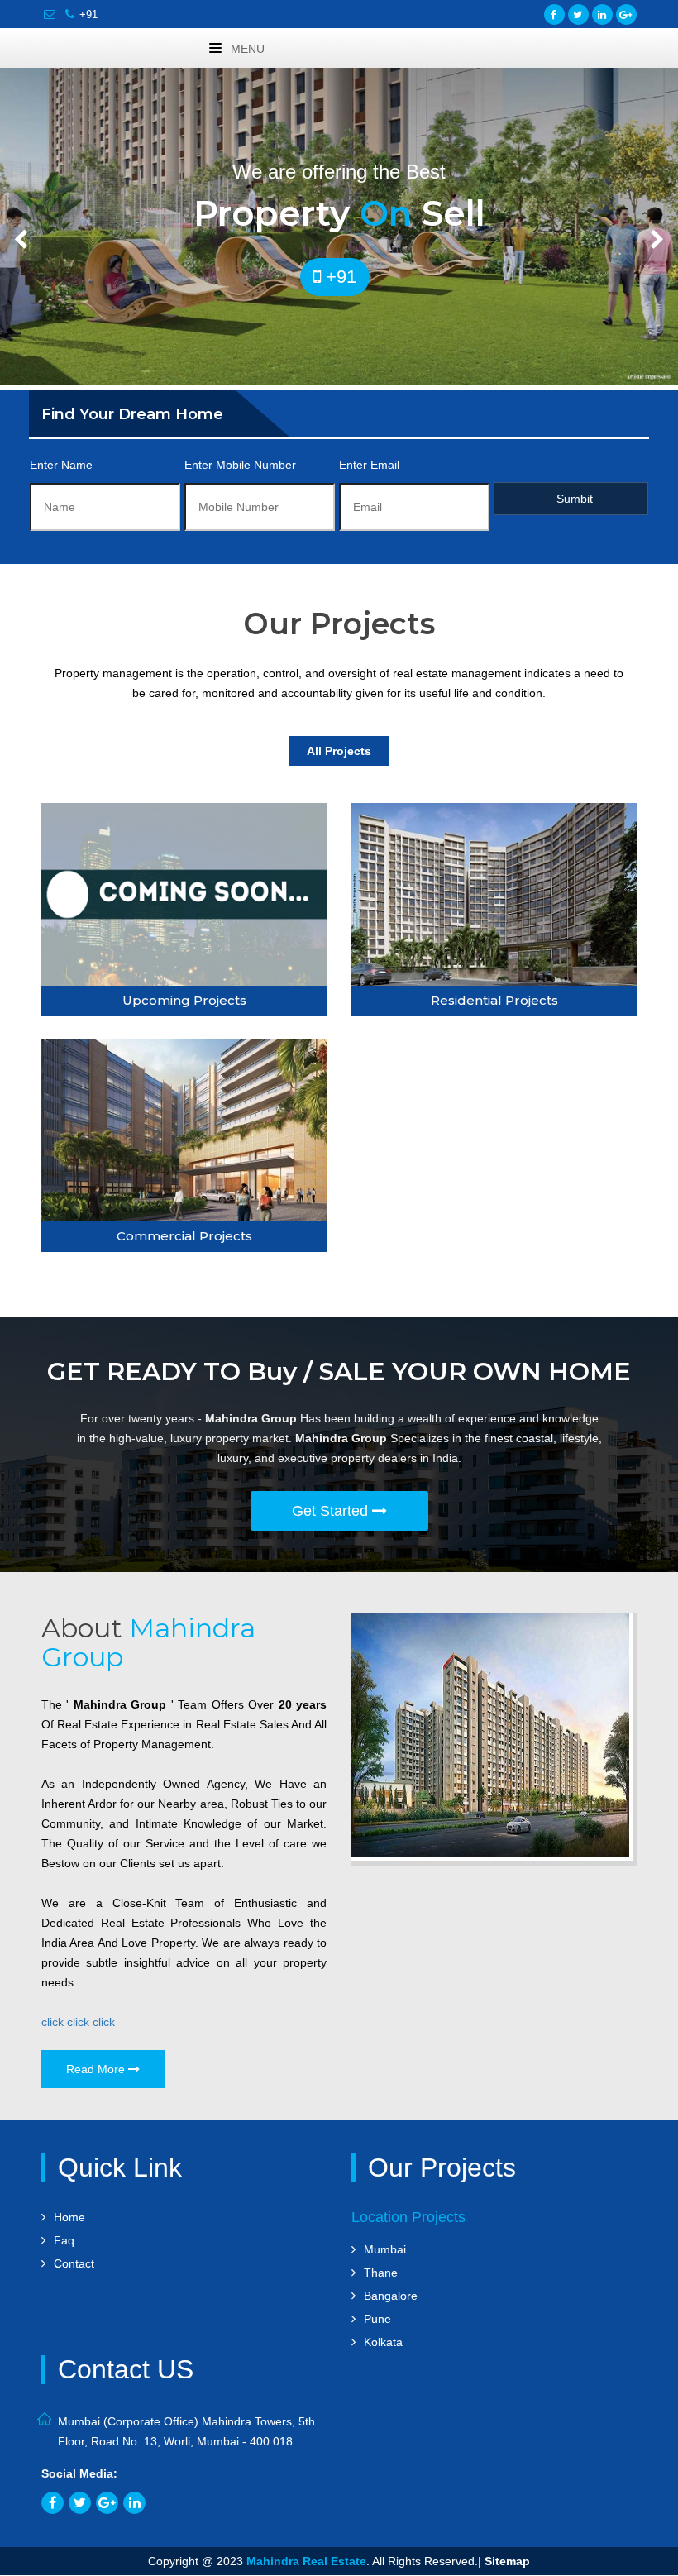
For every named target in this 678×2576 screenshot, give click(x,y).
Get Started (332, 1511)
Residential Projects (494, 1000)
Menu (246, 49)
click (53, 2022)
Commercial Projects (184, 1236)
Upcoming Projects (184, 1000)
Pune (377, 2319)
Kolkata (383, 2342)
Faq (64, 2240)
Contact (74, 2263)
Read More (97, 2069)
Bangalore (391, 2296)
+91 (88, 14)
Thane (381, 2273)
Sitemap (507, 2561)
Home (69, 2217)
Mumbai (385, 2249)
